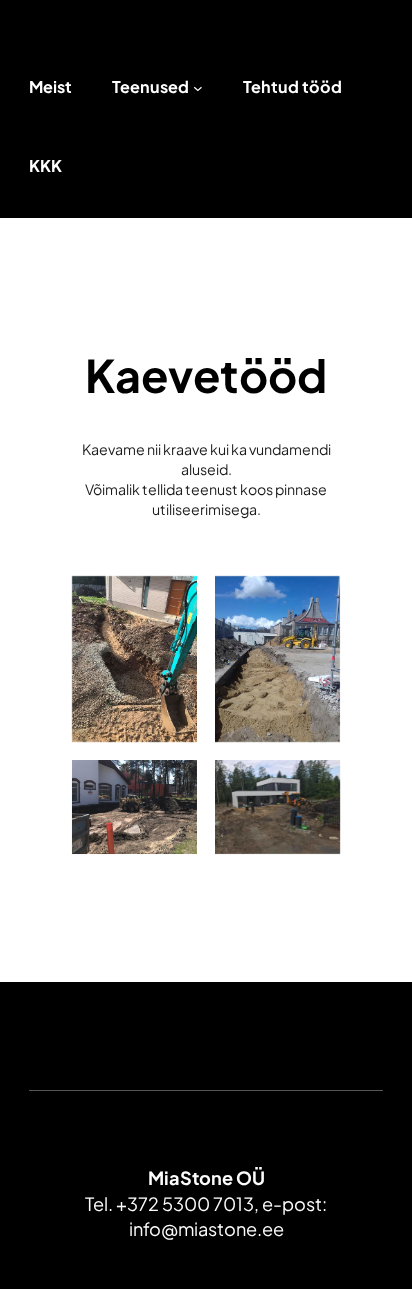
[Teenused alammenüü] (198, 88)
